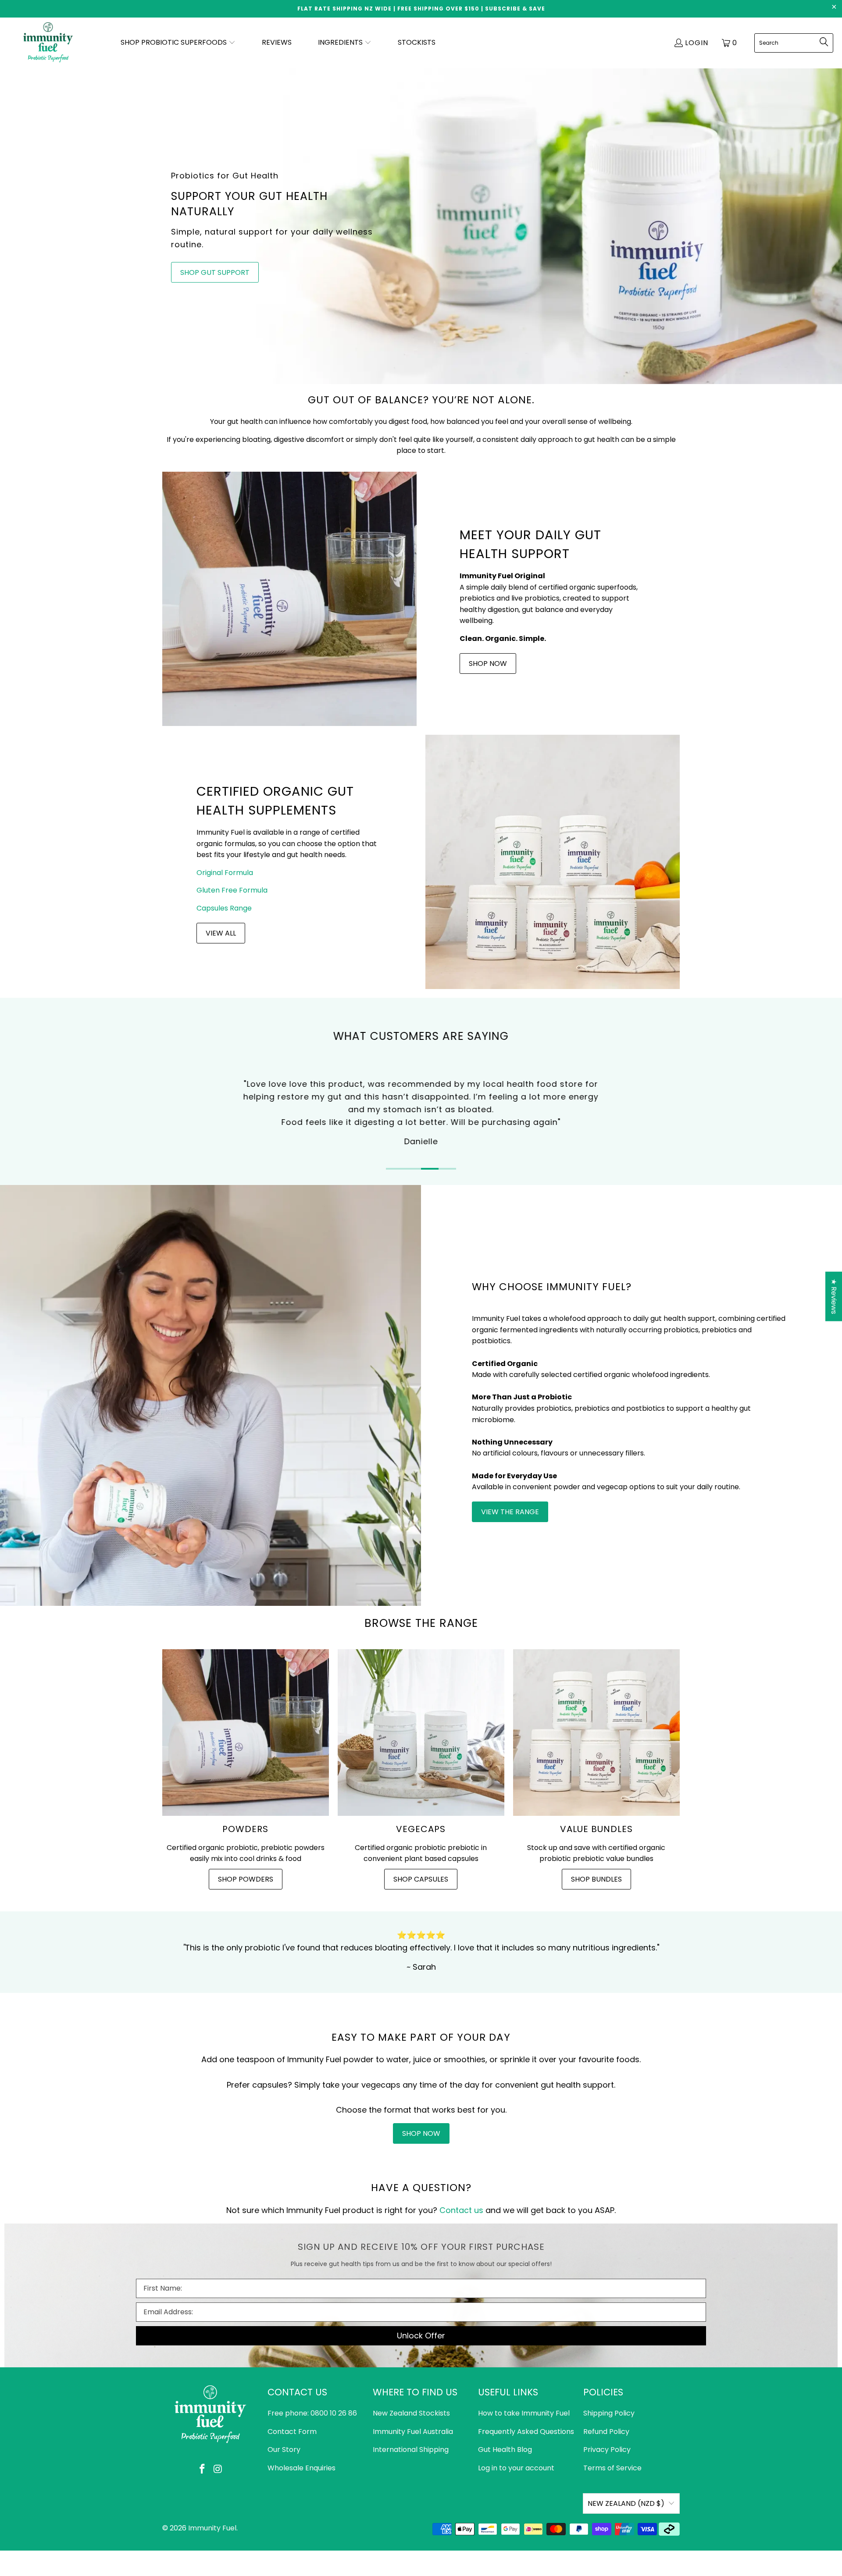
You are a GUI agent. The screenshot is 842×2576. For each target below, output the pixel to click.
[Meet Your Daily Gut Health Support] (289, 599)
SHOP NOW (488, 664)
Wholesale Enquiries (301, 2468)
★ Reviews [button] (834, 1297)
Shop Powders (246, 1879)
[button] (178, 43)
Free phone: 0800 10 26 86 (312, 2413)
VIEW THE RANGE (510, 1512)
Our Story (284, 2450)
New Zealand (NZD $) (626, 2503)
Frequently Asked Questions (526, 2432)
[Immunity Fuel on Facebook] (202, 2469)
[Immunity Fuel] (49, 43)
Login (697, 43)
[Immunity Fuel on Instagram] (218, 2469)
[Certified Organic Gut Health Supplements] (553, 862)
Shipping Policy (609, 2413)
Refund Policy (606, 2432)
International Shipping (411, 2450)
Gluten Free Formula (232, 890)
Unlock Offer (421, 2336)
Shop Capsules (421, 1879)
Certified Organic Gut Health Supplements (275, 801)
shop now (421, 2133)
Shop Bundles (596, 1879)
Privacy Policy (607, 2450)
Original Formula (225, 873)
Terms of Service (612, 2468)
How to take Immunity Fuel (524, 2413)
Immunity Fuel (212, 2528)
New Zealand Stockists (411, 2413)
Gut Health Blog (505, 2450)
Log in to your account (516, 2468)
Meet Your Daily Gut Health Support (530, 544)
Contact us (461, 2210)
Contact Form (292, 2432)
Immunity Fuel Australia (413, 2432)
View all (221, 933)
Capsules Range (224, 908)
